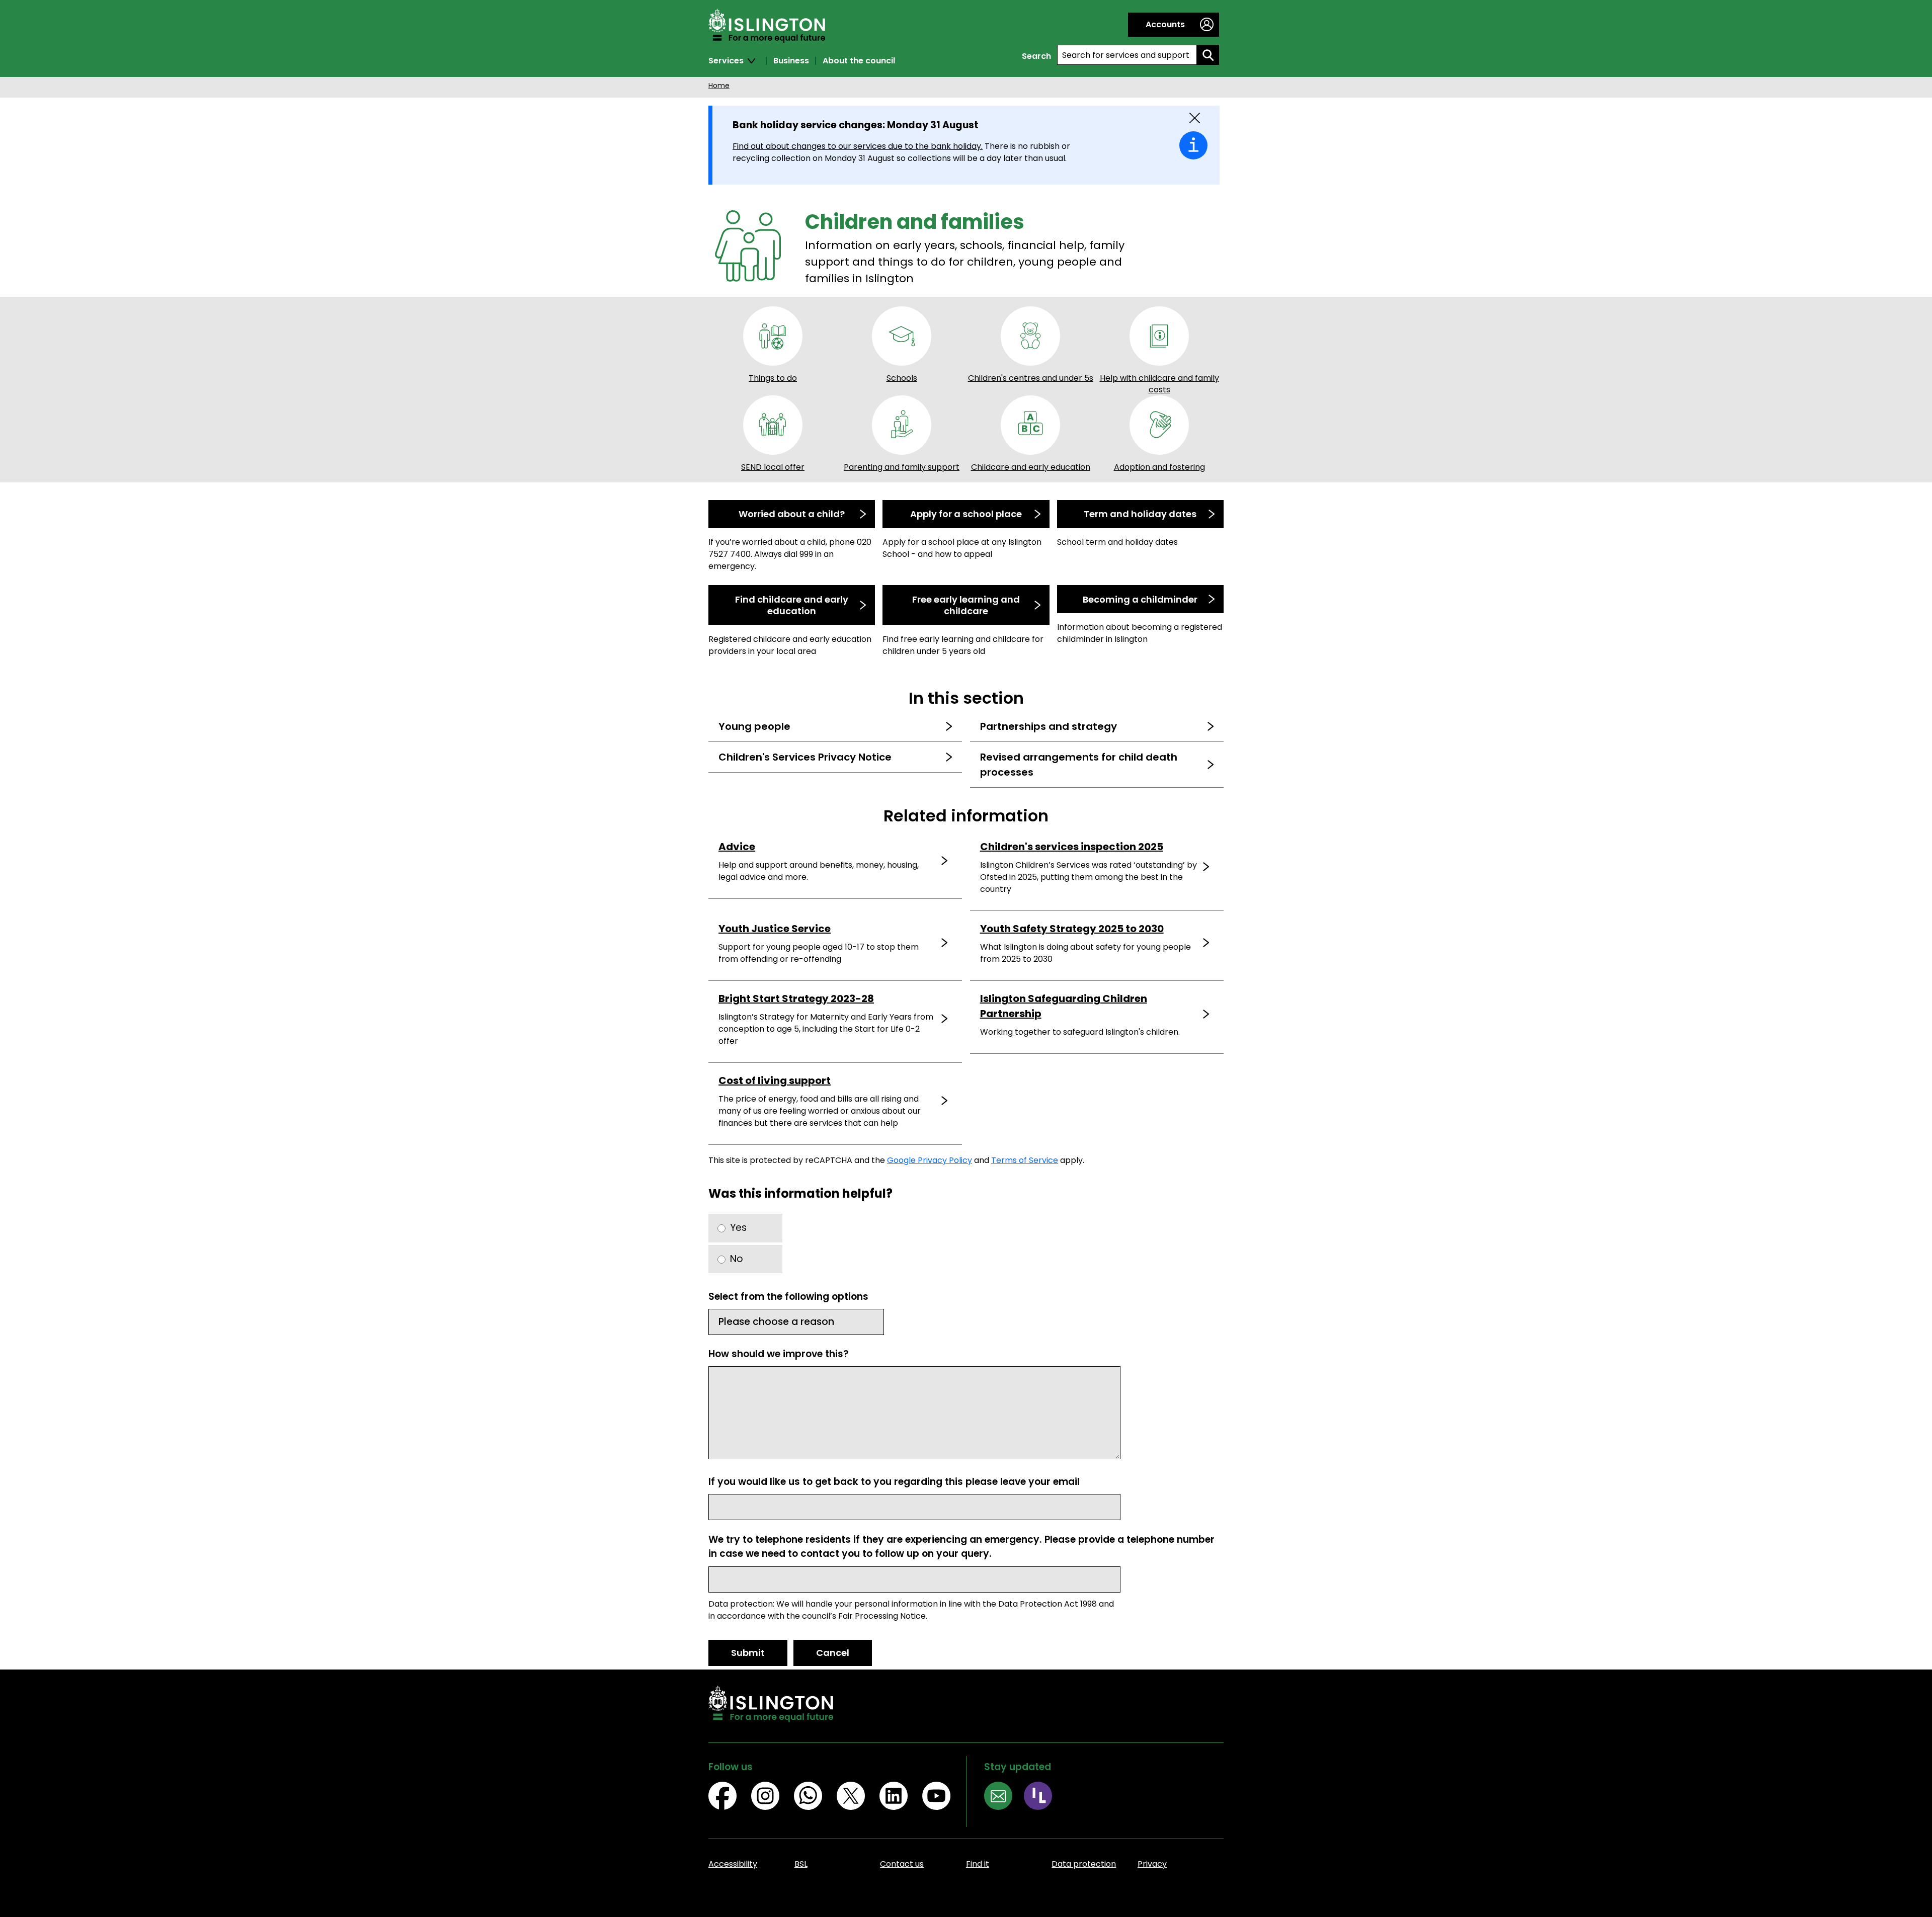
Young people (754, 726)
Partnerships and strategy (1049, 726)
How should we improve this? (779, 1354)
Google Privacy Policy (930, 1160)
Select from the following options (788, 1297)
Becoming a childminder (1140, 599)
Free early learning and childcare (966, 605)
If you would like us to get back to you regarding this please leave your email (894, 1482)
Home (719, 86)
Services (726, 61)
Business (791, 61)
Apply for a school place (966, 514)
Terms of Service (1025, 1160)
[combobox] (1127, 55)
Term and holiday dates (1140, 514)
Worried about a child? (792, 514)
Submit (748, 1653)
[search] (1208, 55)
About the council (859, 61)
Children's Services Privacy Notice (805, 757)
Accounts (1165, 24)
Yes (738, 1228)
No (737, 1259)
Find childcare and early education (792, 605)
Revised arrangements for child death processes (1079, 765)
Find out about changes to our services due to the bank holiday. (858, 146)
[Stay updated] (1004, 1798)
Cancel (833, 1653)
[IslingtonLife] (1044, 1798)
